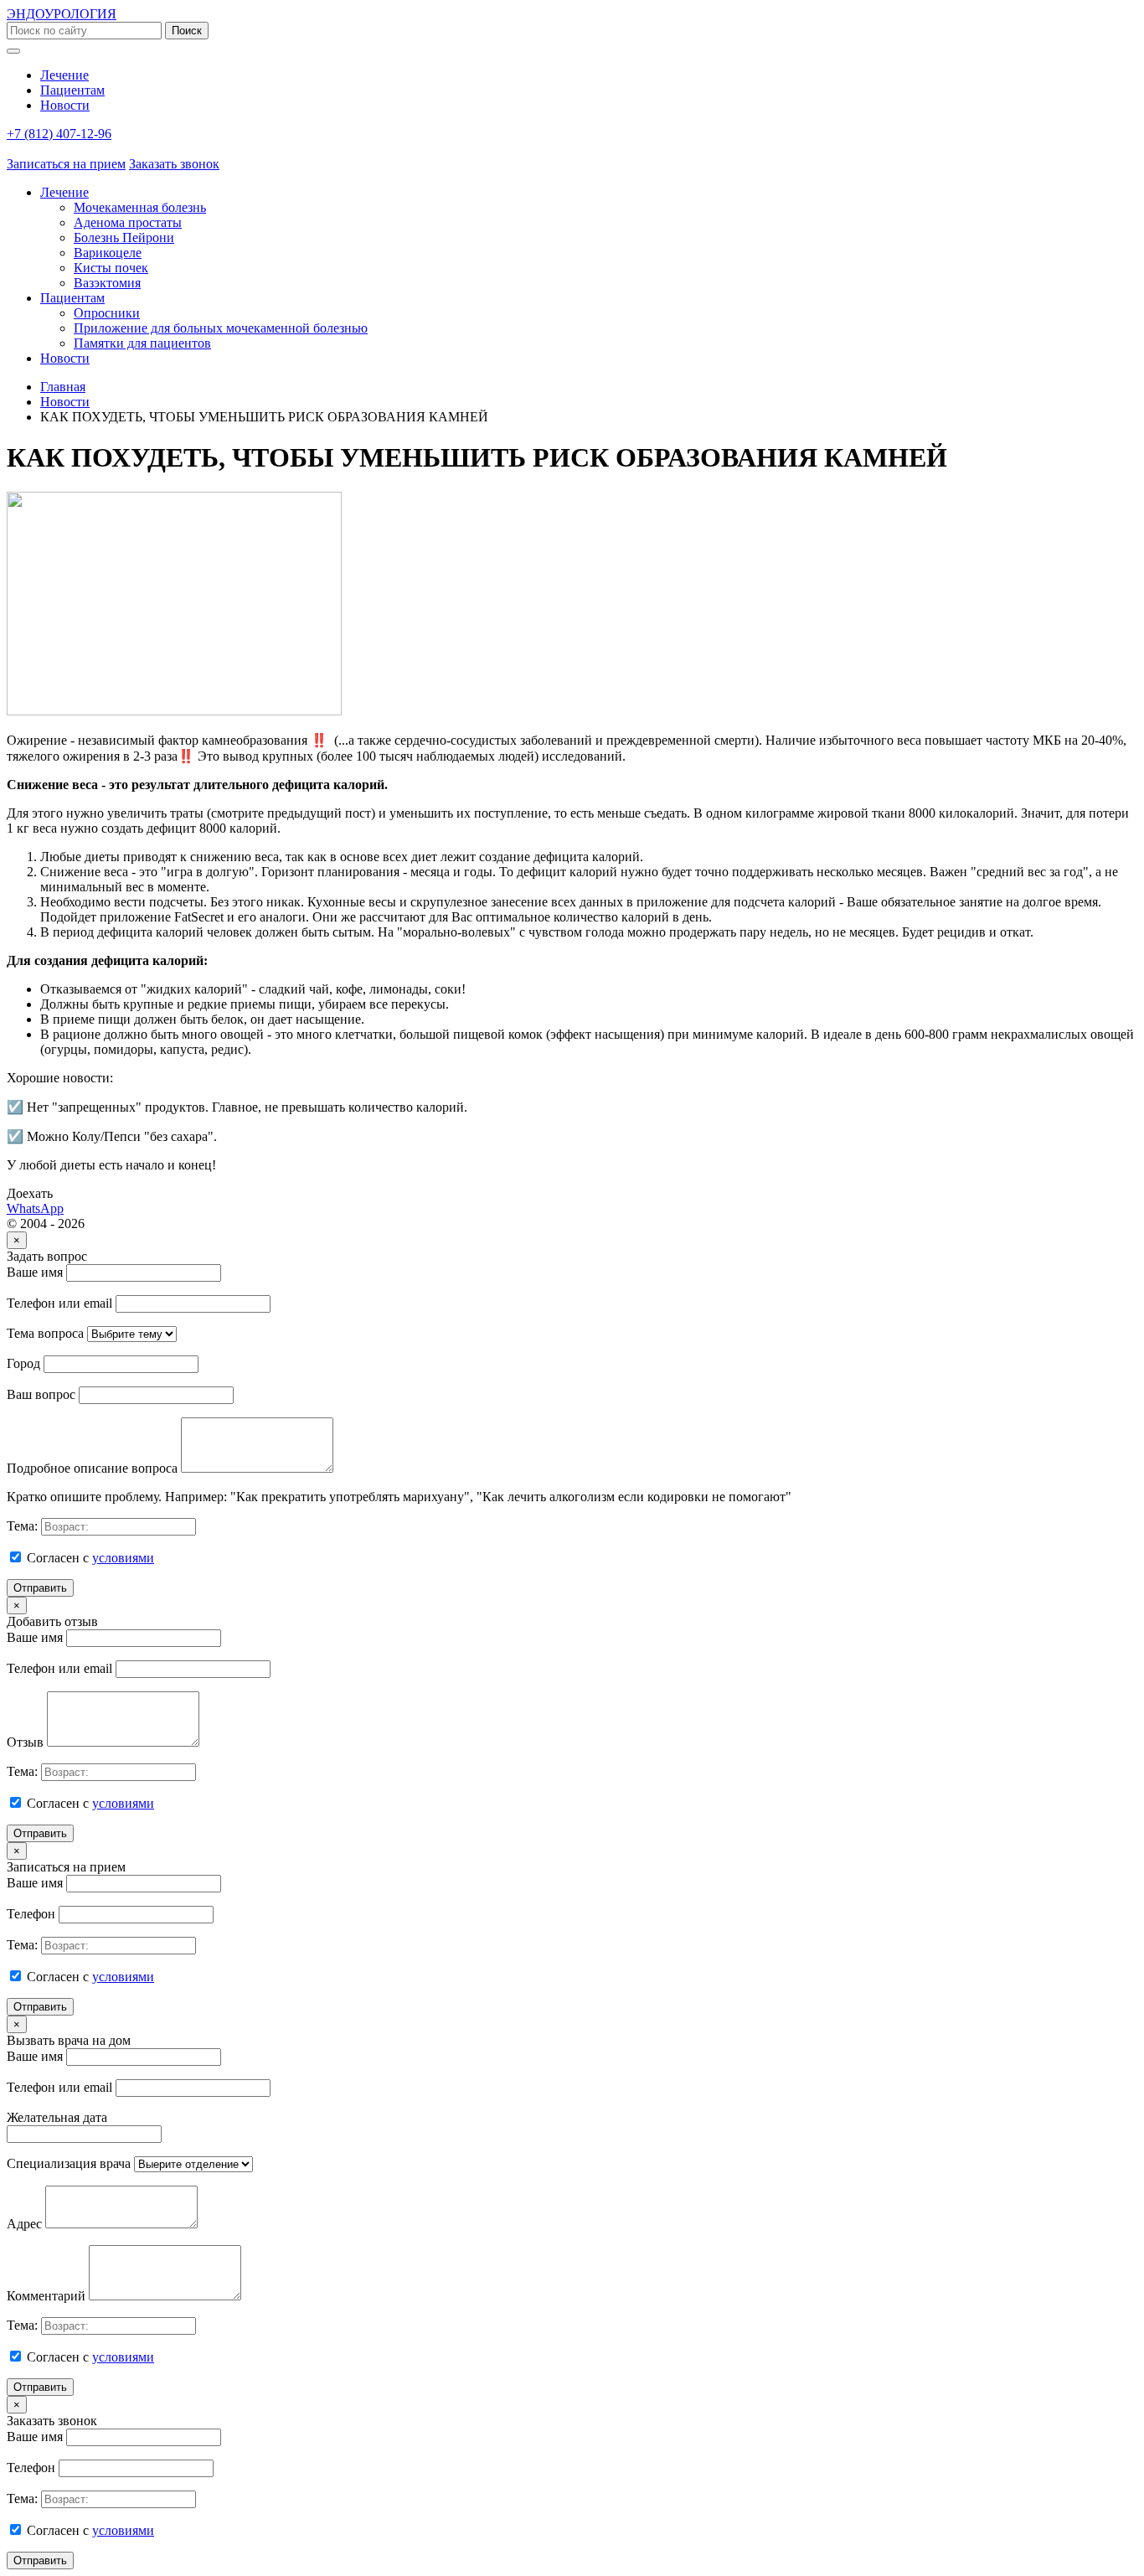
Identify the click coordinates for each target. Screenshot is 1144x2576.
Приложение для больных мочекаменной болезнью (221, 328)
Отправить (40, 1588)
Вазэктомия (107, 283)
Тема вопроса (45, 1333)
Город (23, 1363)
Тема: (22, 1526)
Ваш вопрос (41, 1394)
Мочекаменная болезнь (140, 207)
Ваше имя (35, 1272)
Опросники (107, 313)
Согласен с (89, 1558)
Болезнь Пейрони (124, 237)
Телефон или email (59, 1303)
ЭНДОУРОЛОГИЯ (62, 14)
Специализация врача (69, 2163)
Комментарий (46, 2296)
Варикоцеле (108, 253)
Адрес (24, 2224)
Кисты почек (111, 268)
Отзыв (25, 1742)
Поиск (187, 31)
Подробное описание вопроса (92, 1468)
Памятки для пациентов (142, 343)
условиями (123, 1558)
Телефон (31, 1914)
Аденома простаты (128, 222)
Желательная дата (57, 2117)
